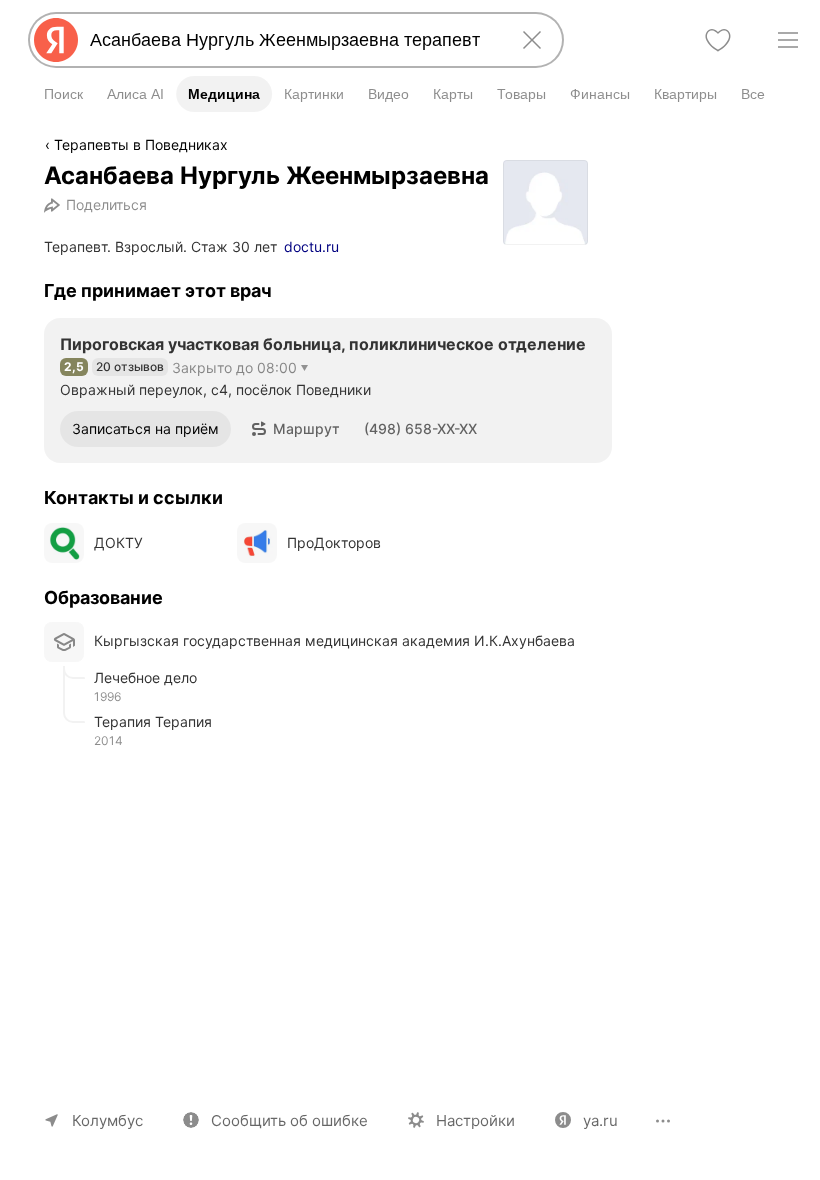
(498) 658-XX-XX (420, 428)
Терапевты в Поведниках (141, 144)
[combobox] (292, 40)
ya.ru (600, 1120)
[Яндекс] (56, 40)
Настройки (475, 1120)
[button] (295, 429)
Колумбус (107, 1120)
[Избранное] (718, 40)
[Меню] (788, 40)
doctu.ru (311, 246)
